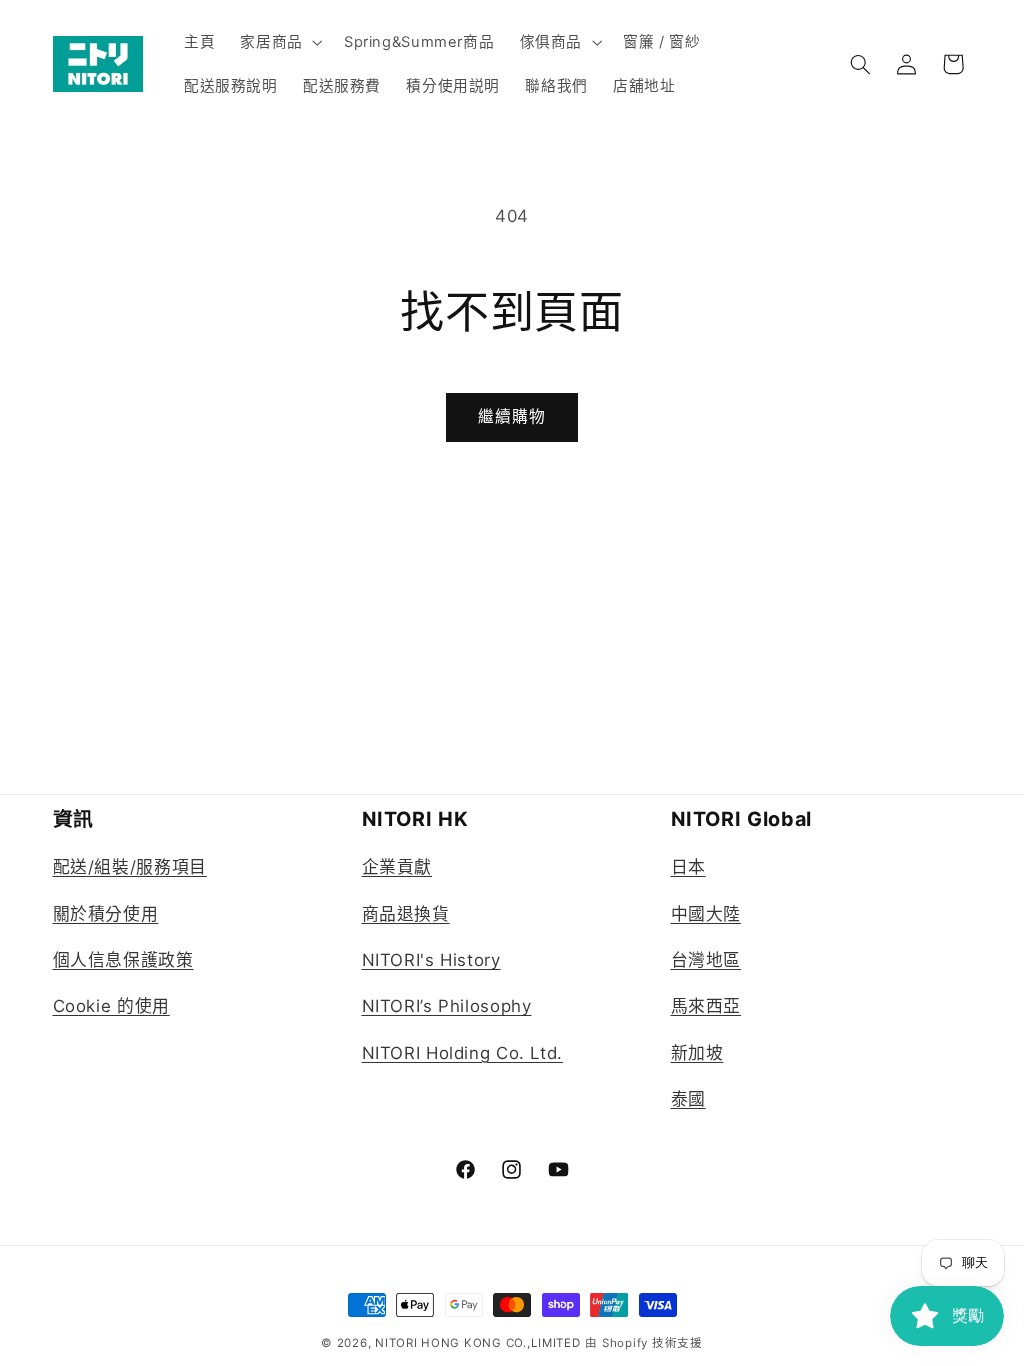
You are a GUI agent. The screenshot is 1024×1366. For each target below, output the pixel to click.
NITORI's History (431, 960)
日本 (688, 867)
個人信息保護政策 (123, 960)
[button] (279, 42)
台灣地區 (706, 960)
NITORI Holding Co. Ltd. (463, 1053)
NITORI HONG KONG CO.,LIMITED (478, 1343)
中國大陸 (706, 914)
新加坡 (697, 1053)
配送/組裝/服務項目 (130, 867)
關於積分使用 (106, 914)
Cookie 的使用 (111, 1006)
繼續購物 (512, 416)
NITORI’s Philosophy (447, 1006)
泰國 (688, 1099)
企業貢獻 (397, 867)
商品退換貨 (406, 914)
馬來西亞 (706, 1006)
